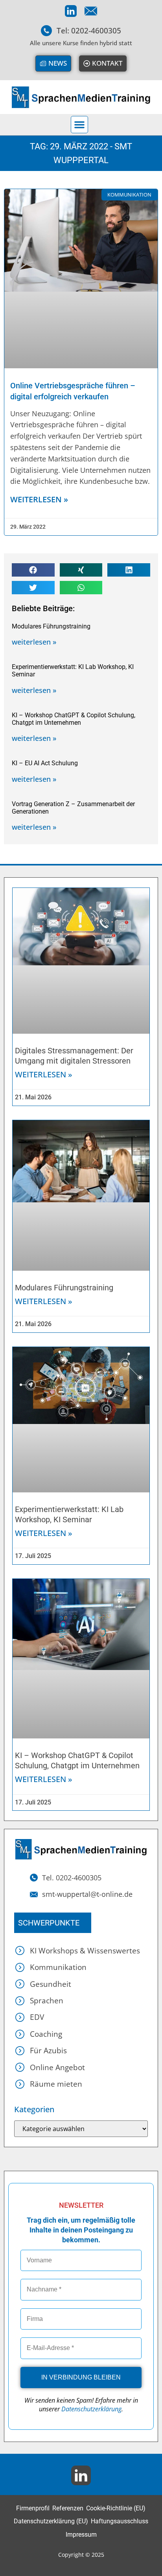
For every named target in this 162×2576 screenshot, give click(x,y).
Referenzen (68, 2508)
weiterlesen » (39, 499)
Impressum (81, 2535)
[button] (79, 125)
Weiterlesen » (44, 1074)
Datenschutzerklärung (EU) (51, 2521)
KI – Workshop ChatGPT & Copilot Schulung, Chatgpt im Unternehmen (74, 719)
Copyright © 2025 (81, 2555)
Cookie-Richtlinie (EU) (116, 2508)
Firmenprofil (33, 2508)
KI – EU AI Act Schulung (45, 763)
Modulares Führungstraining (51, 626)
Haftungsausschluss (120, 2521)
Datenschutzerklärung (91, 2409)
